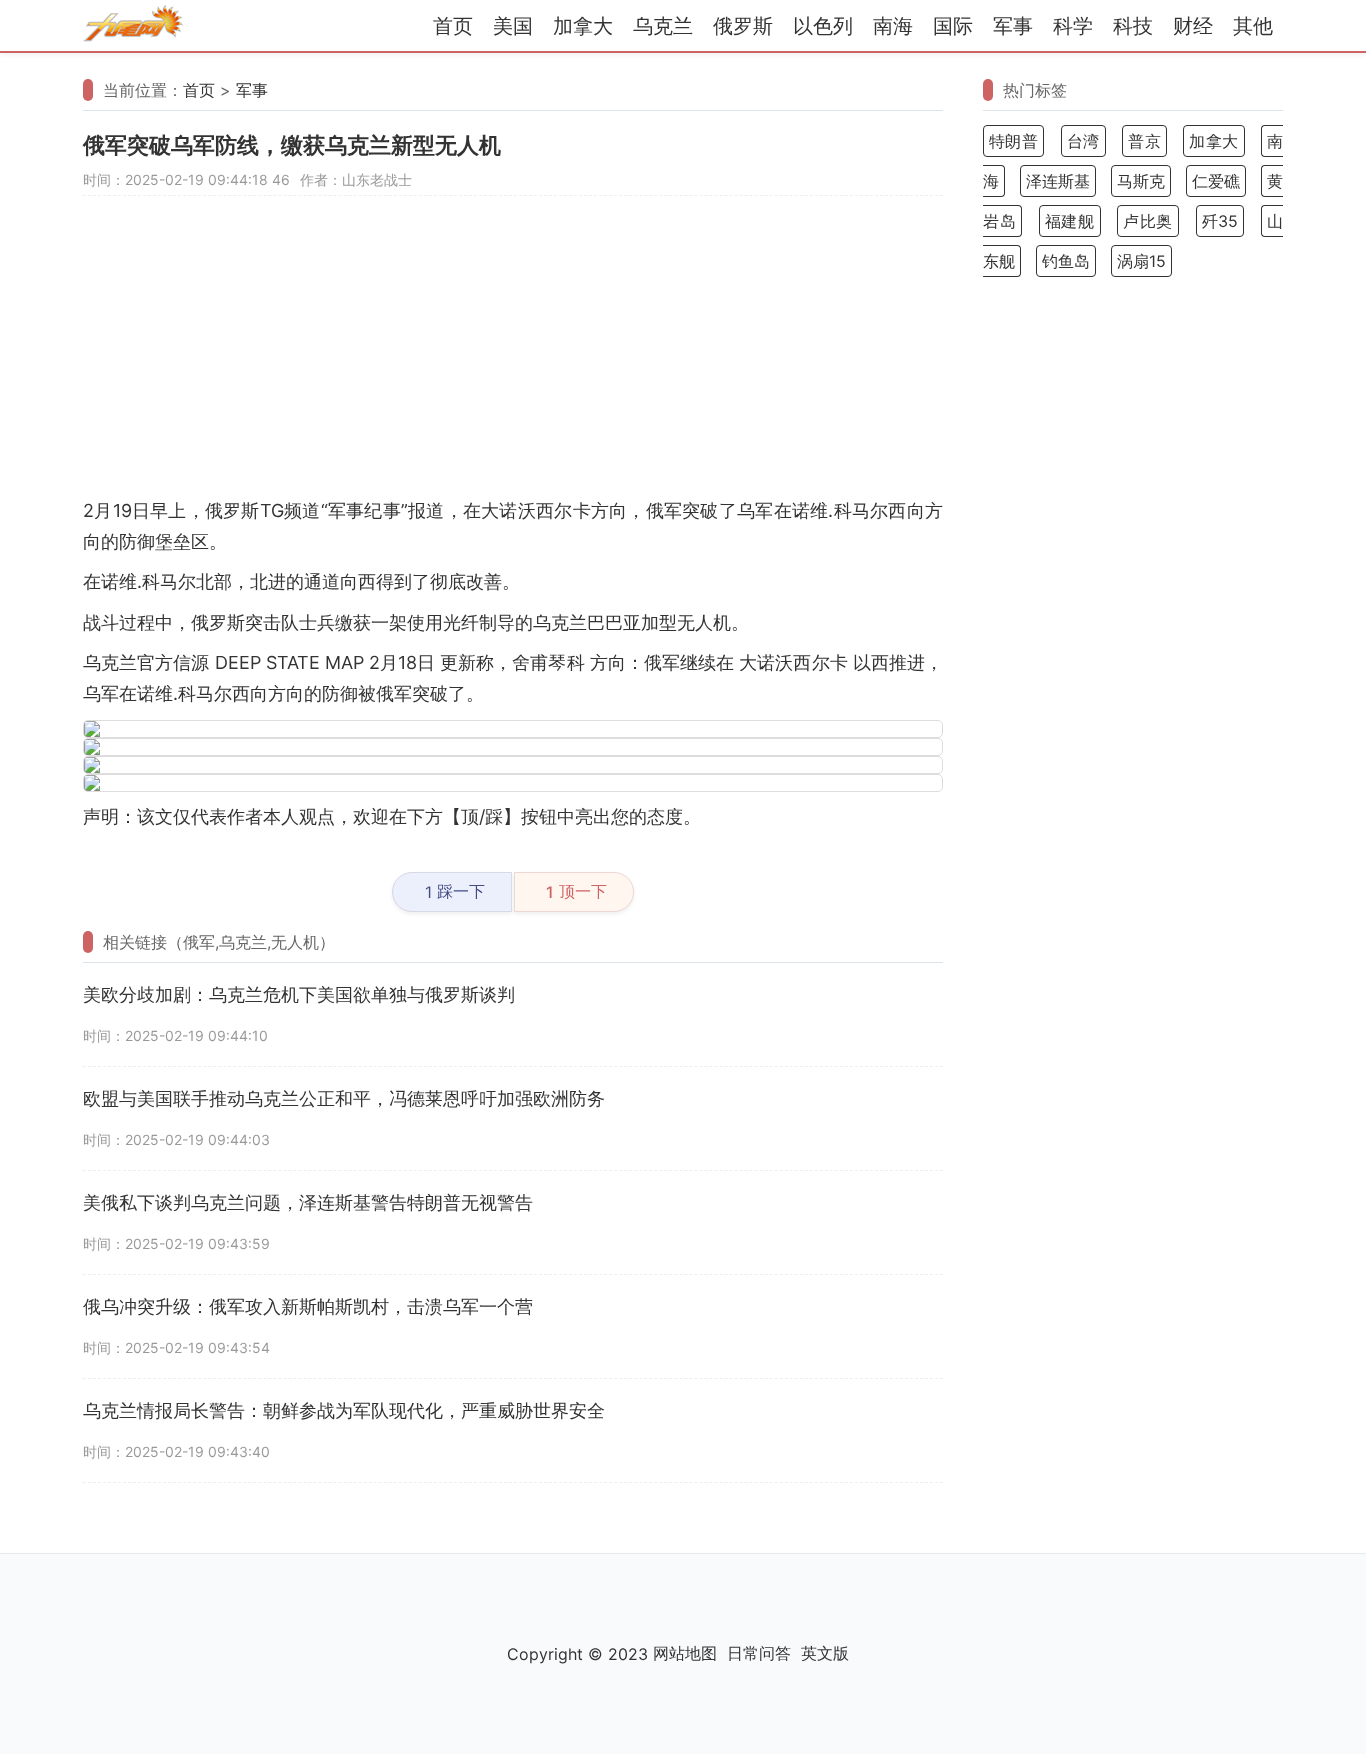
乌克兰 (663, 26)
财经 (1193, 26)
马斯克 (1141, 181)
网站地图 (685, 1653)
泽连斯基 (1058, 181)
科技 (1133, 26)
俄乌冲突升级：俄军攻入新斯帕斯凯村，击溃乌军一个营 (308, 1306)
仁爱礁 (1216, 181)
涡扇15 (1141, 261)
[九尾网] (133, 26)
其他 (1253, 26)
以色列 (823, 26)
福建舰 (1070, 221)
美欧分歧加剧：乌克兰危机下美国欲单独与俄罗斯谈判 (299, 994)
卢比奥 (1148, 221)
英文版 (825, 1653)
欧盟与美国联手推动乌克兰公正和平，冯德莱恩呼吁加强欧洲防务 (344, 1098)
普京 (1144, 141)
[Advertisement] (513, 356)
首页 (453, 26)
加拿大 (583, 26)
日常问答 (759, 1653)
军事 (1013, 26)
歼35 (1220, 221)
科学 (1073, 26)
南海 (893, 26)
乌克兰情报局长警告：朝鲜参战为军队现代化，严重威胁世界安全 (344, 1410)
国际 (953, 26)
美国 (513, 26)
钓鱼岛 (1066, 261)
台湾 (1083, 141)
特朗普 (1013, 141)
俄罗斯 (743, 26)
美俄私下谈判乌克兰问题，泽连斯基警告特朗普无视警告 (308, 1202)
